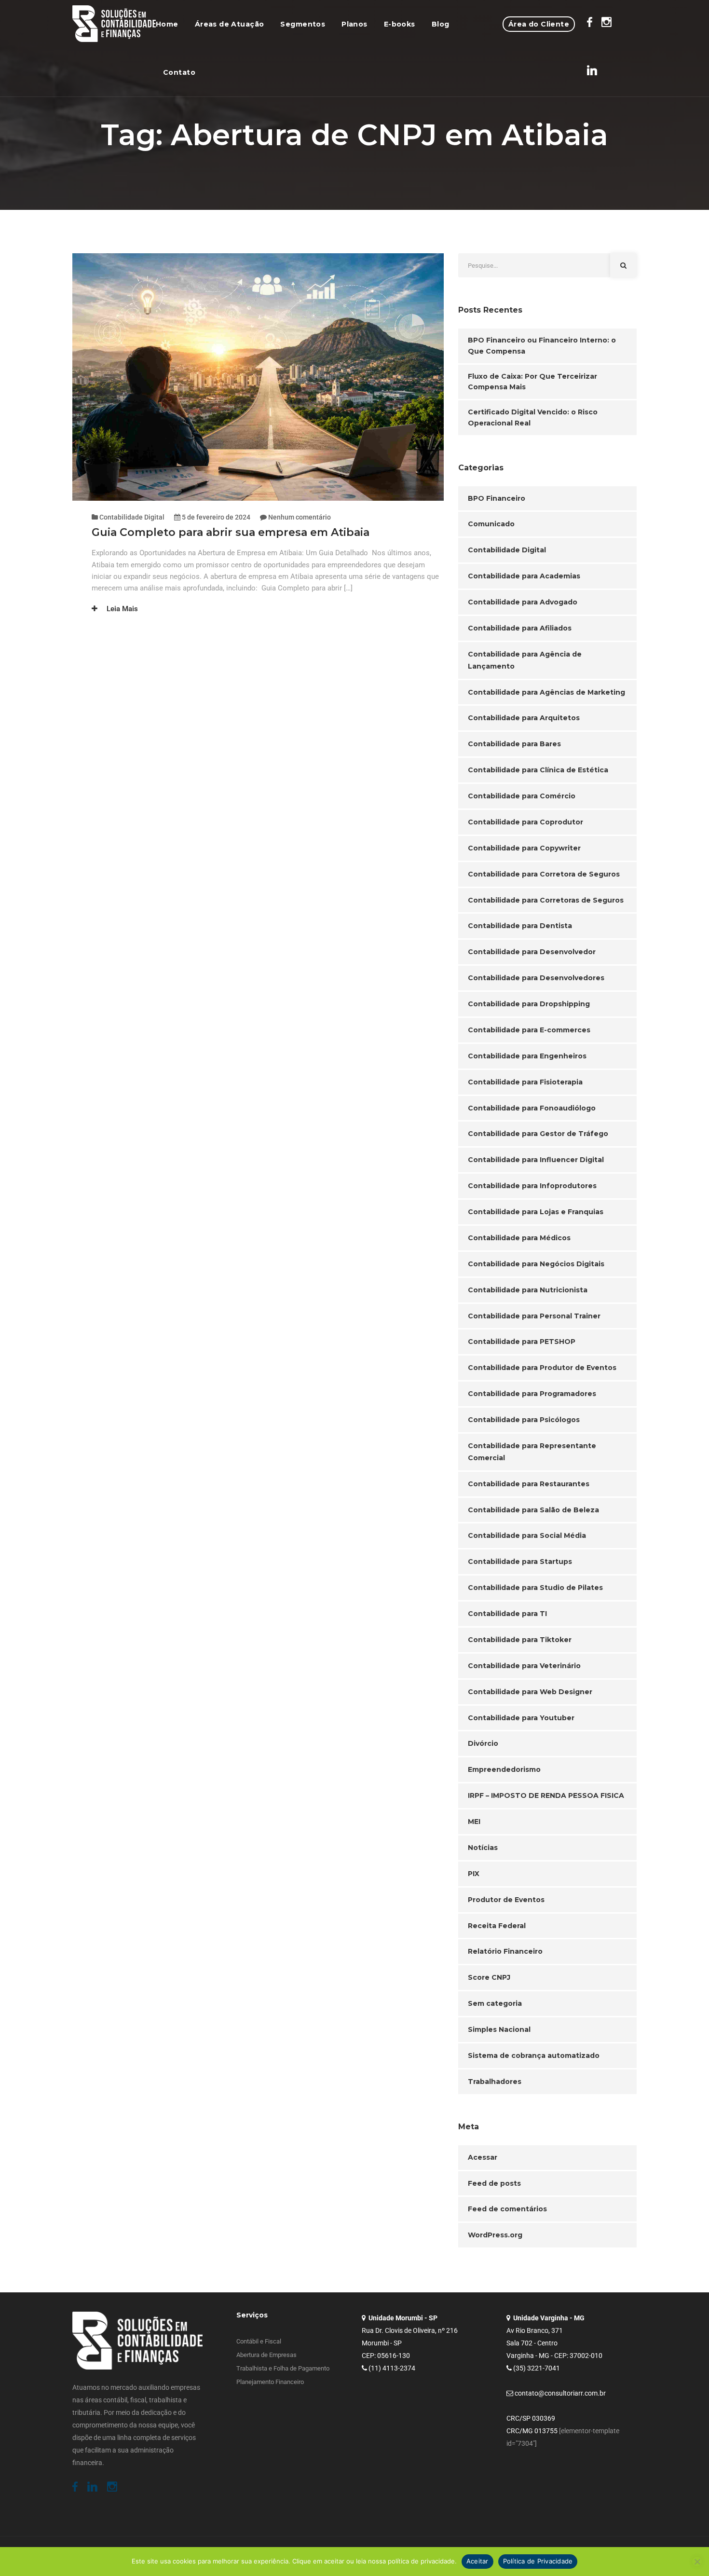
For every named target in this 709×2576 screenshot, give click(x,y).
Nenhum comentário (300, 517)
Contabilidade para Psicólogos (524, 1420)
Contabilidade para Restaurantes (529, 1484)
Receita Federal (497, 1926)
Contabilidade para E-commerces (529, 1030)
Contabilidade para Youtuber (521, 1718)
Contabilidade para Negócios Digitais (536, 1264)
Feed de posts (494, 2183)
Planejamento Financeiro (270, 2382)
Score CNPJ (489, 1977)
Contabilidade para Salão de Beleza (533, 1510)
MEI (474, 1822)
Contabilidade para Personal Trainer (534, 1316)
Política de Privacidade (538, 2561)
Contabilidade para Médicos (519, 1238)
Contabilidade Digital (132, 517)
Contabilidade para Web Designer (530, 1692)
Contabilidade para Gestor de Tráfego (538, 1134)
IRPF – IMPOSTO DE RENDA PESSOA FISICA (546, 1795)
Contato (179, 72)
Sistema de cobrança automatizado (534, 2055)
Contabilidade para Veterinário (524, 1666)
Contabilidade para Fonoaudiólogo (532, 1108)
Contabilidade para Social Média (527, 1535)
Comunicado (491, 524)
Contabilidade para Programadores (532, 1394)
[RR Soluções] (114, 24)
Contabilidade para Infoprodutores (532, 1186)
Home (167, 24)
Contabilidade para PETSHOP (522, 1342)
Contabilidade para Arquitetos (524, 718)
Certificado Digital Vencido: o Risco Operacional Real (533, 418)
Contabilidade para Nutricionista (528, 1290)
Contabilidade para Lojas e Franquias (536, 1212)
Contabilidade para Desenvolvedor (532, 952)
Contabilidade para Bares (514, 744)
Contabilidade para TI (507, 1614)
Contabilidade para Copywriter (524, 848)
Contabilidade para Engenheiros (527, 1056)
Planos (354, 24)
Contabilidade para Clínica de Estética (538, 770)
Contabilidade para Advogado (523, 602)
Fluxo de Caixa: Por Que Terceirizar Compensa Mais (532, 382)
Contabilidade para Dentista (520, 926)
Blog (441, 24)
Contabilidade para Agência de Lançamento (525, 660)
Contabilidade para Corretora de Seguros (544, 874)
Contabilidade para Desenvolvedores (536, 978)
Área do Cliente (539, 24)
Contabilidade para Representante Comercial (532, 1452)
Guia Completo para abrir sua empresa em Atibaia (231, 532)
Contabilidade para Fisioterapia (525, 1082)
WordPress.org (495, 2235)
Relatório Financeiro (505, 1951)
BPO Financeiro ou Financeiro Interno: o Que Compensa (542, 346)
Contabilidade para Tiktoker (520, 1640)
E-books (400, 24)
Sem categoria (495, 2003)
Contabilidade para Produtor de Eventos (542, 1368)
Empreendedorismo (504, 1769)
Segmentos (303, 24)
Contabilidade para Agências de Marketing (546, 692)
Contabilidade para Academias (524, 576)
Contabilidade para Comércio (522, 796)
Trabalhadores (495, 2082)
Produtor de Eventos (506, 1900)
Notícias (483, 1848)
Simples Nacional (499, 2029)
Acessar (483, 2157)
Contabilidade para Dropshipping (529, 1004)
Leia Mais (121, 609)
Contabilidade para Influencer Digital (536, 1160)
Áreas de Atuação (230, 24)
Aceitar (477, 2561)
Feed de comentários (507, 2209)
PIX (474, 1874)
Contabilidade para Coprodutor (525, 822)
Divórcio (483, 1743)
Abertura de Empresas (266, 2355)
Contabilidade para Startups (520, 1562)
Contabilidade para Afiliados (520, 628)
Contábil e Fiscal (259, 2341)
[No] (697, 2562)
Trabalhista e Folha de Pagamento (283, 2368)
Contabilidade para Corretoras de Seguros (546, 900)
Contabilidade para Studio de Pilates (535, 1588)
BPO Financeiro (497, 498)
